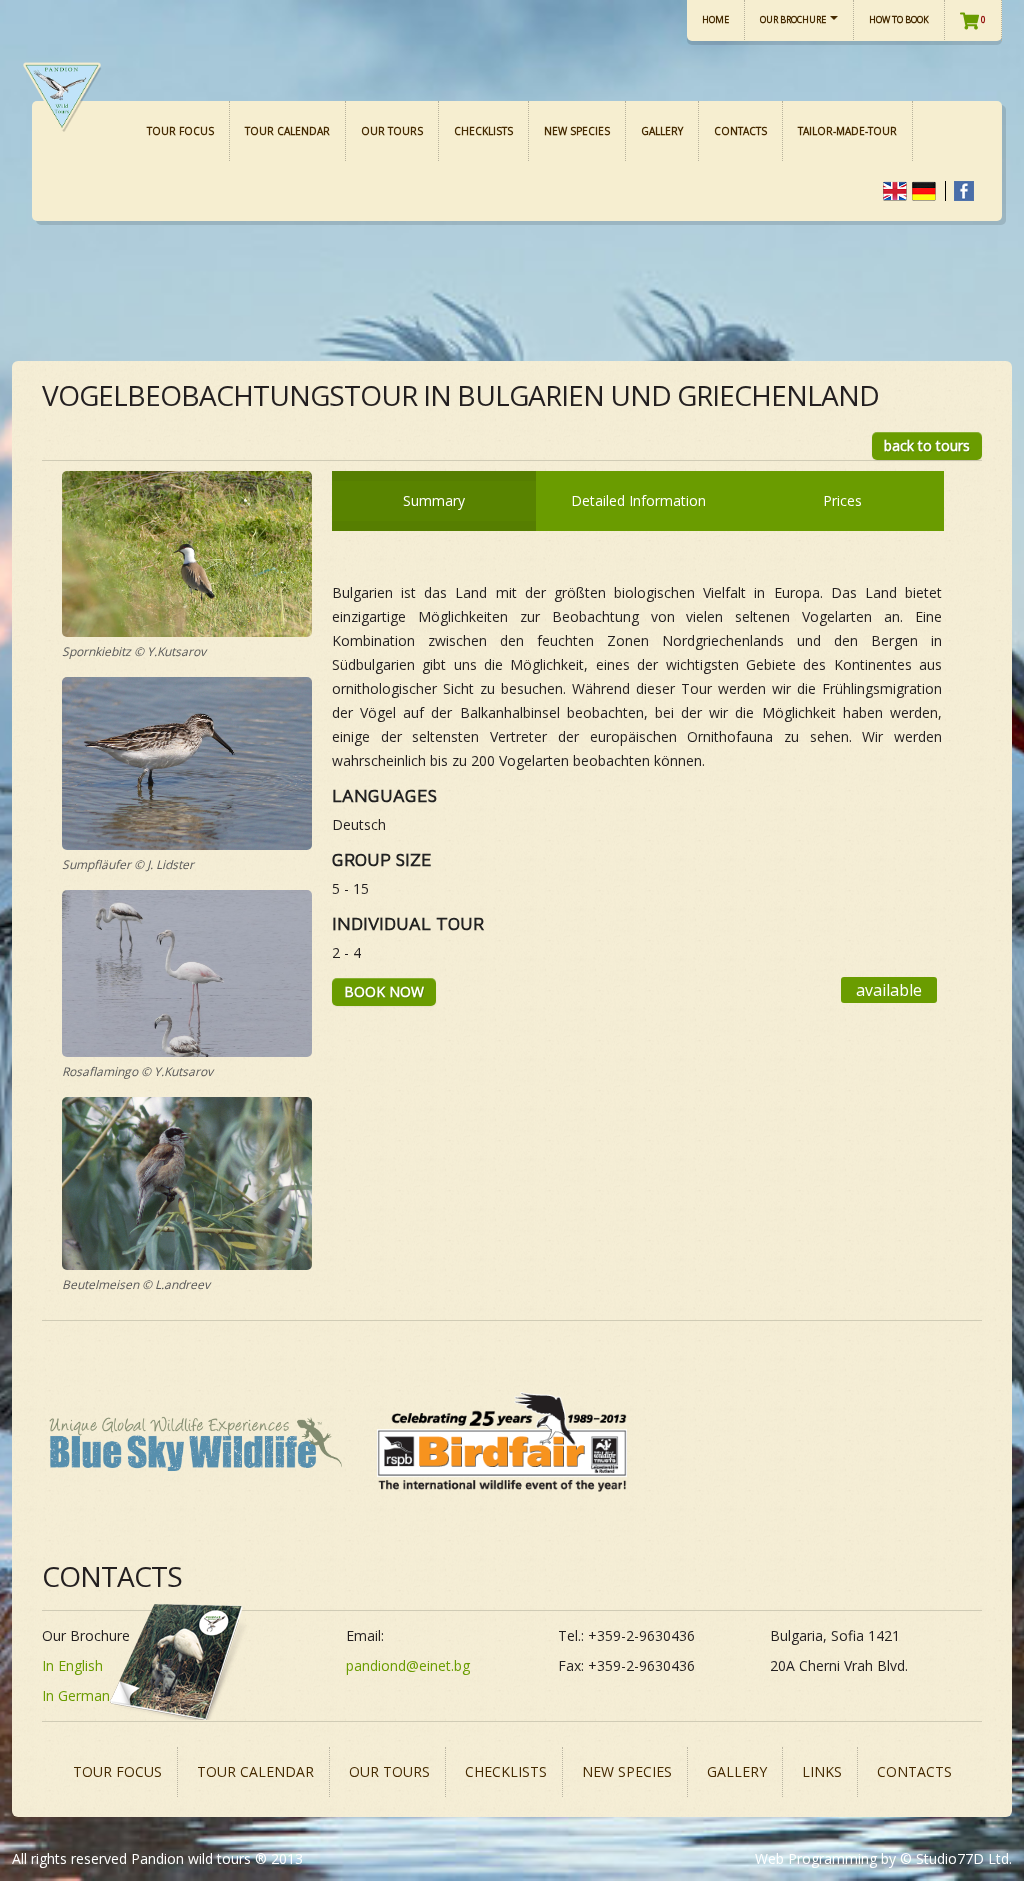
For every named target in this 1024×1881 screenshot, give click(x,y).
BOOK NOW (384, 991)
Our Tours (392, 131)
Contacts (740, 131)
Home (715, 19)
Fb (963, 191)
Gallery (662, 131)
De (924, 191)
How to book (899, 19)
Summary (434, 500)
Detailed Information (638, 500)
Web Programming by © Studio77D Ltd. (883, 1858)
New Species (577, 131)
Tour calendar (287, 131)
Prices (842, 500)
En (895, 191)
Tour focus (180, 131)
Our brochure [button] (794, 19)
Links (822, 1771)
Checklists (483, 131)
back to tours (927, 445)
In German (76, 1695)
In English (72, 1665)
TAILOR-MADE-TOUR (847, 131)
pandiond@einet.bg (408, 1665)
